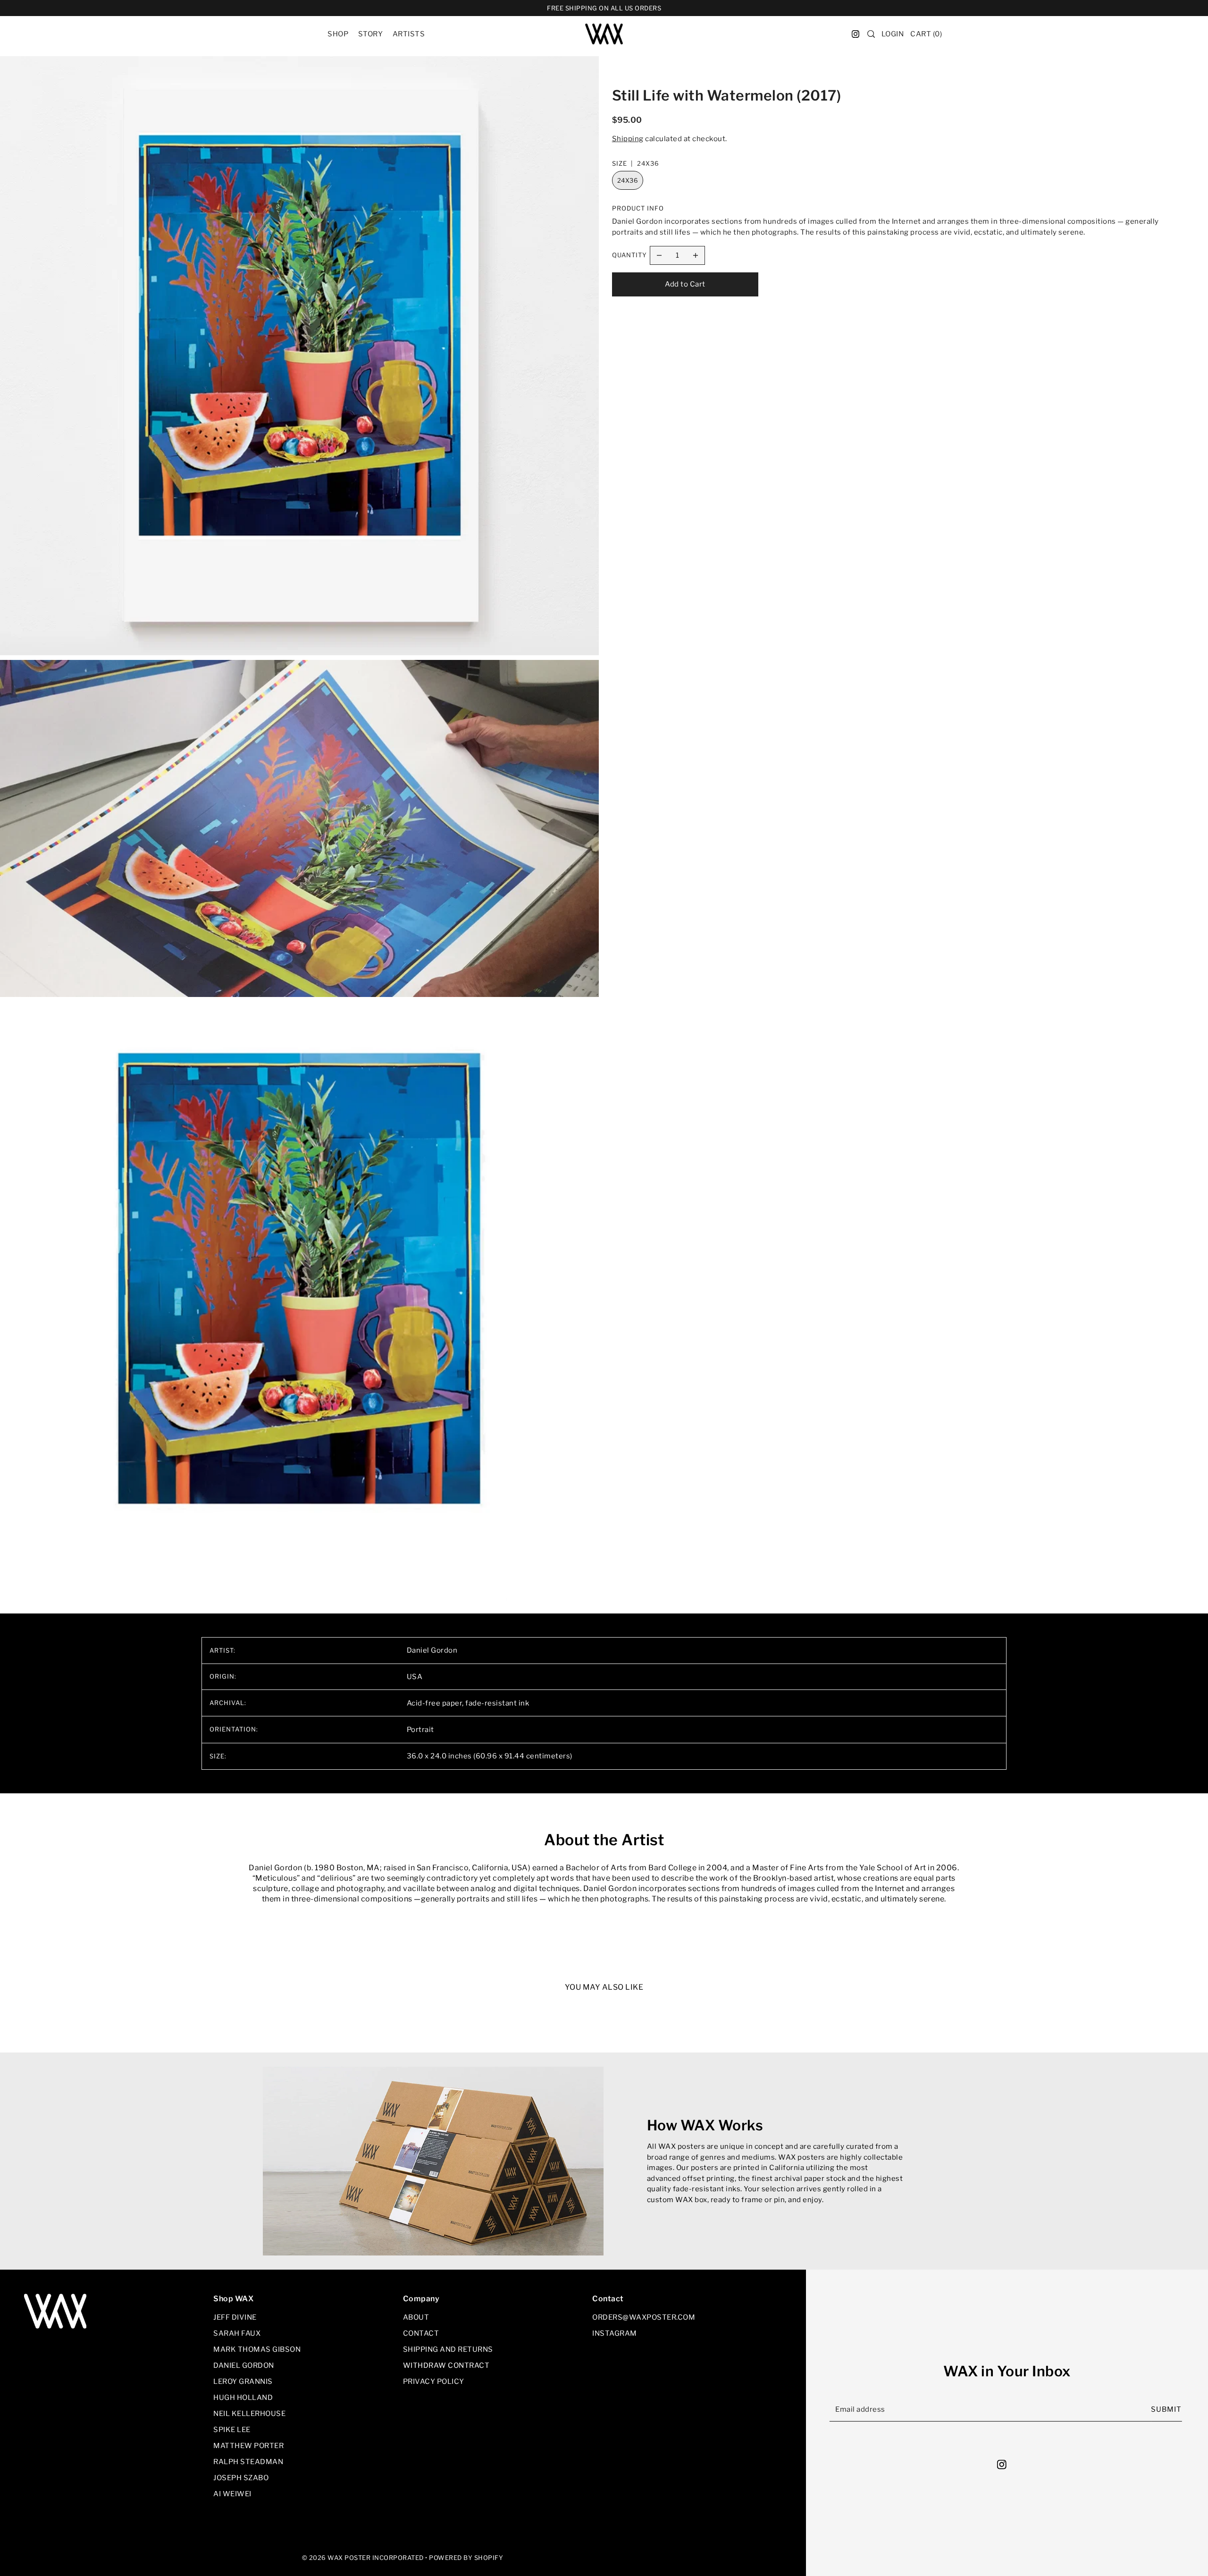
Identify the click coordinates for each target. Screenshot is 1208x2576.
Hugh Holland (243, 2398)
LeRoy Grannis (243, 2382)
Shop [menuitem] (338, 34)
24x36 (628, 180)
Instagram (615, 2333)
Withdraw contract (446, 2365)
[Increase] (696, 255)
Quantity (629, 255)
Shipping (628, 139)
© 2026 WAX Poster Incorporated (363, 2558)
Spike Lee (232, 2430)
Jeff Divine (235, 2317)
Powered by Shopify (466, 2558)
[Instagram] (1004, 2464)
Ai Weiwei (232, 2494)
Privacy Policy (434, 2382)
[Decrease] (659, 255)
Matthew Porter (248, 2446)
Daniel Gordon (244, 2365)
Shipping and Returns (448, 2349)
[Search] (871, 34)
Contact (421, 2333)
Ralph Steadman (248, 2462)
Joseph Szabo (241, 2478)
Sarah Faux (237, 2333)
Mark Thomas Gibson (257, 2349)
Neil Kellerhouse (249, 2414)
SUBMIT (1166, 2409)
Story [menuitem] (371, 34)
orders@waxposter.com (644, 2317)
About (416, 2317)
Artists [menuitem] (409, 34)
